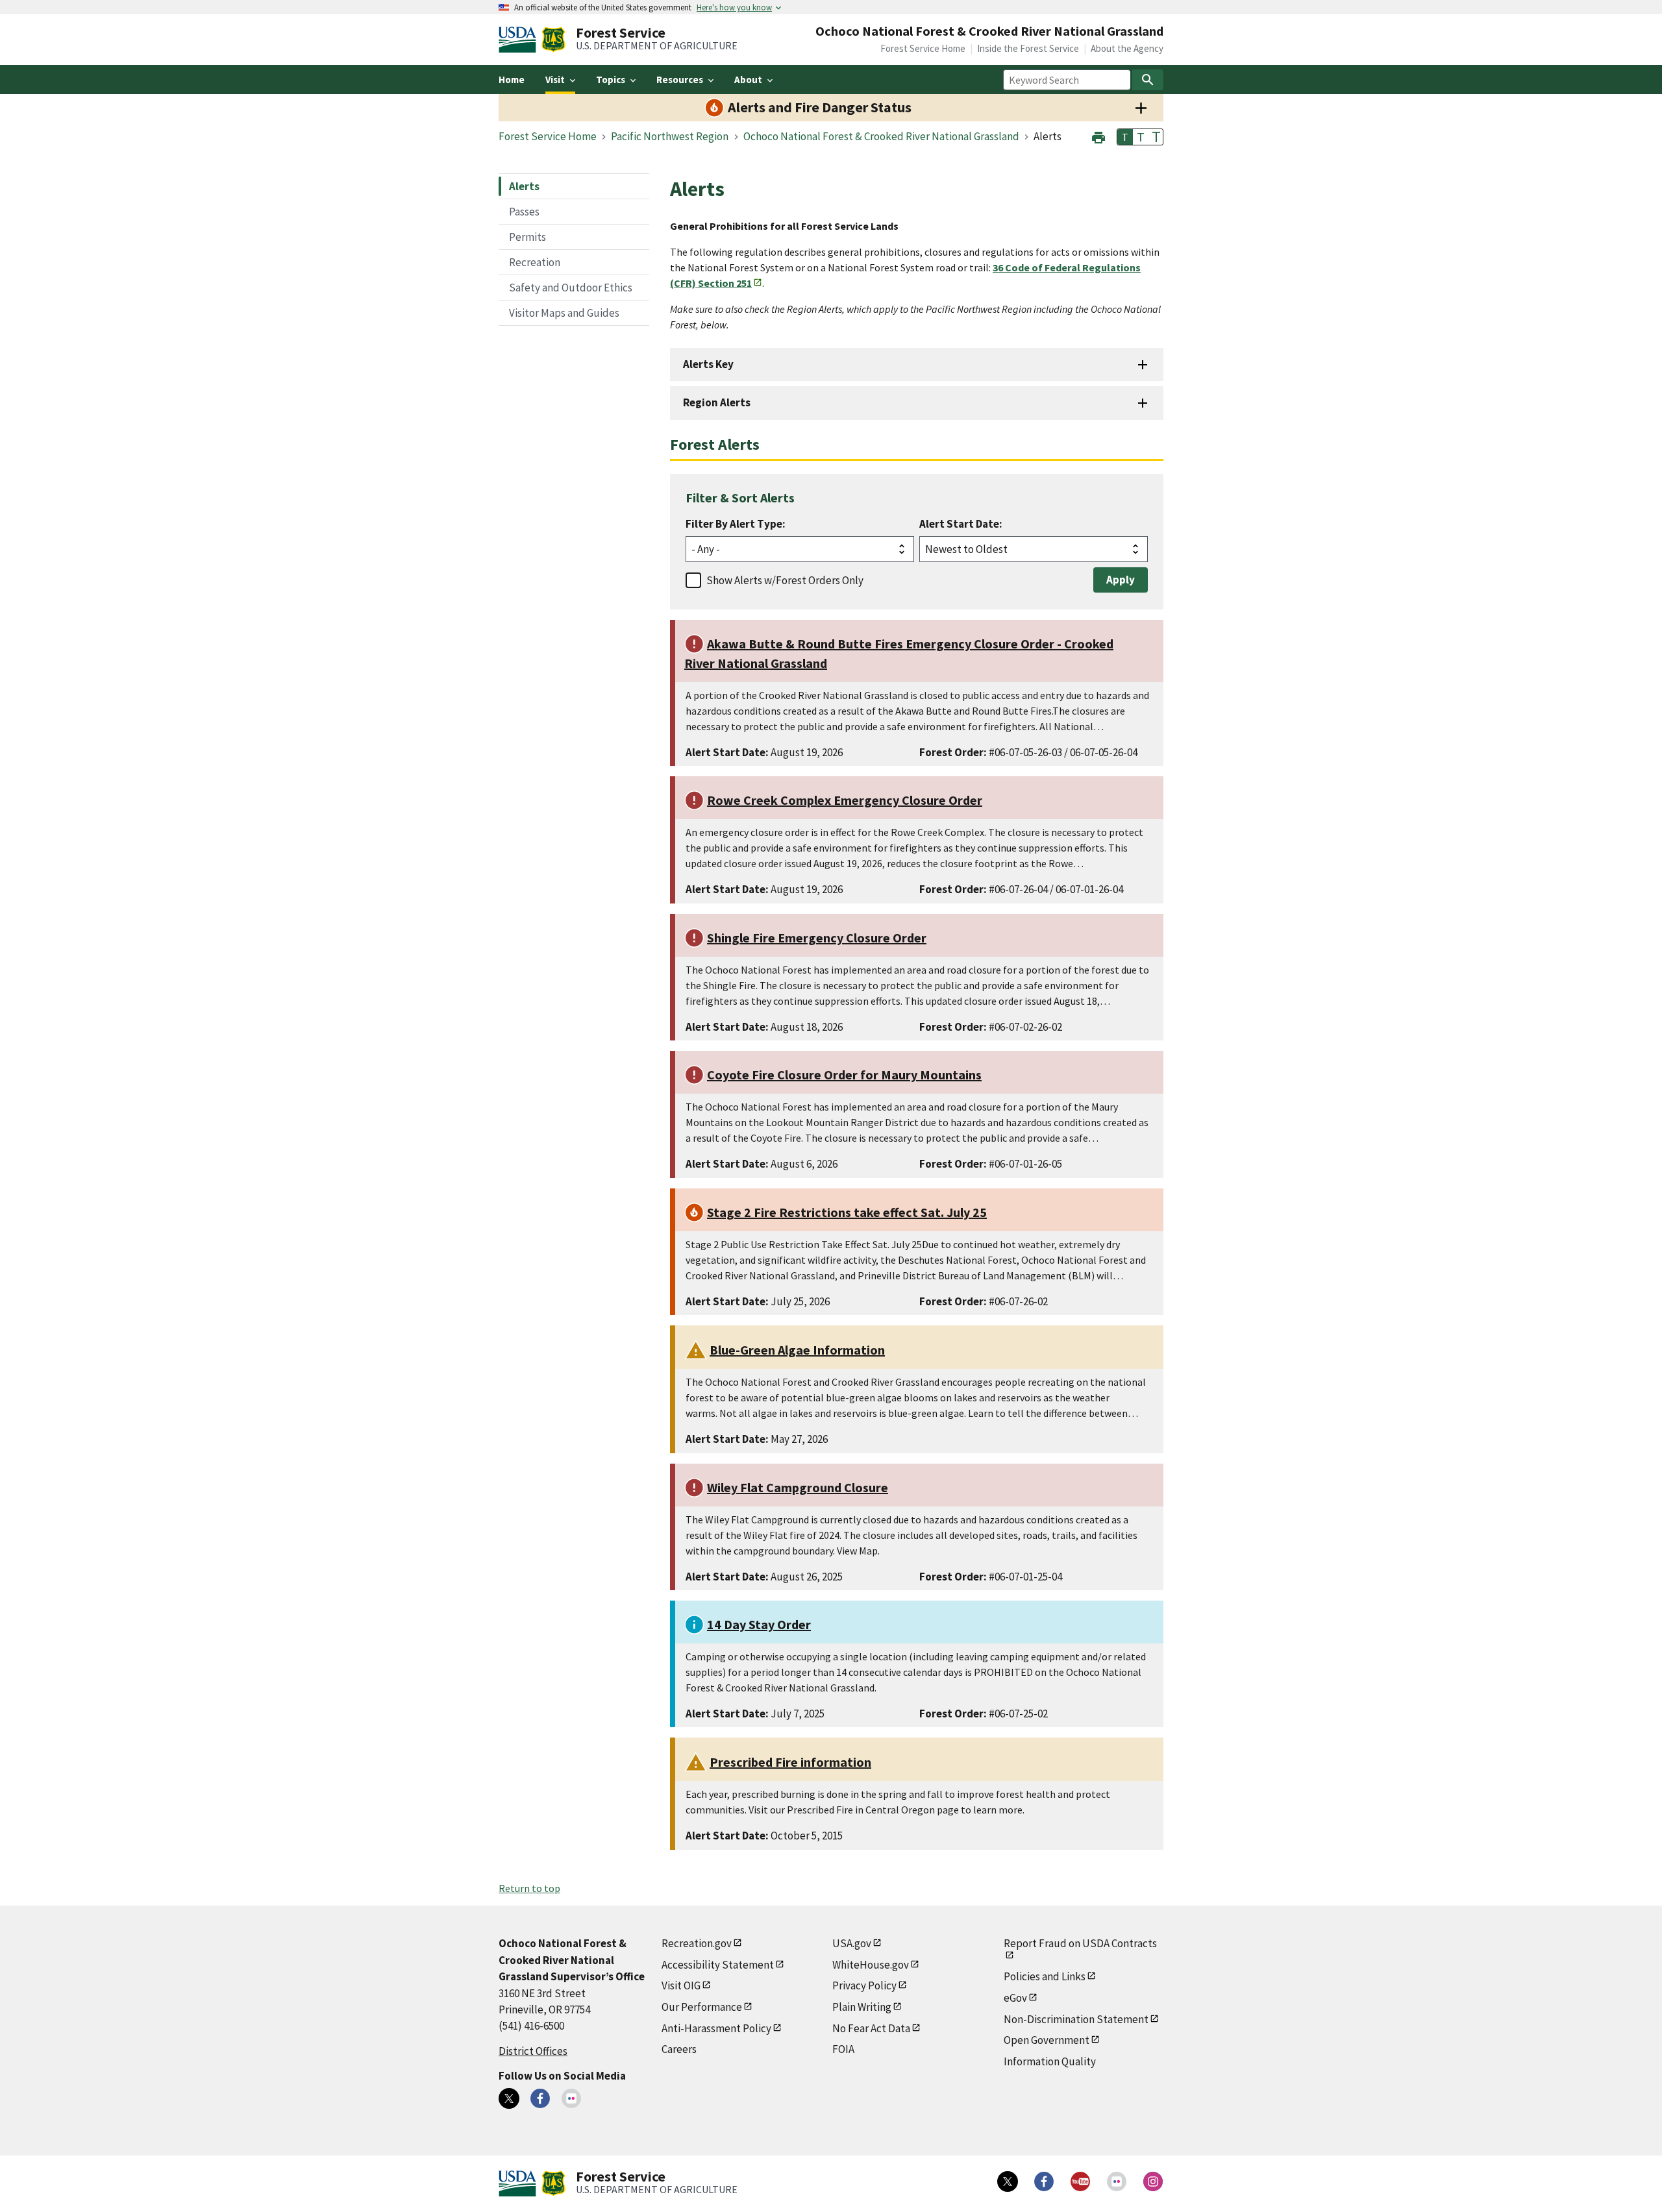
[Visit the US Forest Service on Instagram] (1153, 2181)
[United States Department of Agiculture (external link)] (520, 40)
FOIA (843, 2049)
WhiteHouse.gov (871, 1965)
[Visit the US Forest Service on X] (1008, 2181)
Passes (524, 212)
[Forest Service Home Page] (553, 40)
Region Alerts (717, 402)
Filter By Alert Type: (736, 524)
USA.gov (852, 1943)
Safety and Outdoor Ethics (571, 288)
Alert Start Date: (961, 524)
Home (512, 80)
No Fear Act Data (871, 2028)
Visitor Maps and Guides (564, 313)
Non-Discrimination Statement (1076, 2019)
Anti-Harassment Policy (716, 2028)
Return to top (529, 1888)
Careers (679, 2049)
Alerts (524, 186)
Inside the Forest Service (1028, 48)
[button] (1098, 136)
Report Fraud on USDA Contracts (1080, 1943)
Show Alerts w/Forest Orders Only (785, 580)
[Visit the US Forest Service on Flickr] (1117, 2181)
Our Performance (702, 2007)
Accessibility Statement (718, 1965)
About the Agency (1127, 48)
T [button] (1125, 137)
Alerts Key (708, 364)
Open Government (1047, 2040)
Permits (527, 237)
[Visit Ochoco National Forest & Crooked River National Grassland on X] (509, 2098)
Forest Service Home (923, 48)
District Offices (533, 2051)
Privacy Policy (864, 1985)
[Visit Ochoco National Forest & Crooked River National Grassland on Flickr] (571, 2098)
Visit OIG (681, 1985)
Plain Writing (862, 2007)
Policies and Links (1045, 1976)
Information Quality (1050, 2061)
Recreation (535, 262)
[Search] (1148, 80)
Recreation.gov (697, 1943)
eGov (1015, 1998)
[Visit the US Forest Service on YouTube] (1080, 2181)
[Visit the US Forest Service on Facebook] (1044, 2181)
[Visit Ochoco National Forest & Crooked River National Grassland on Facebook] (540, 2098)
